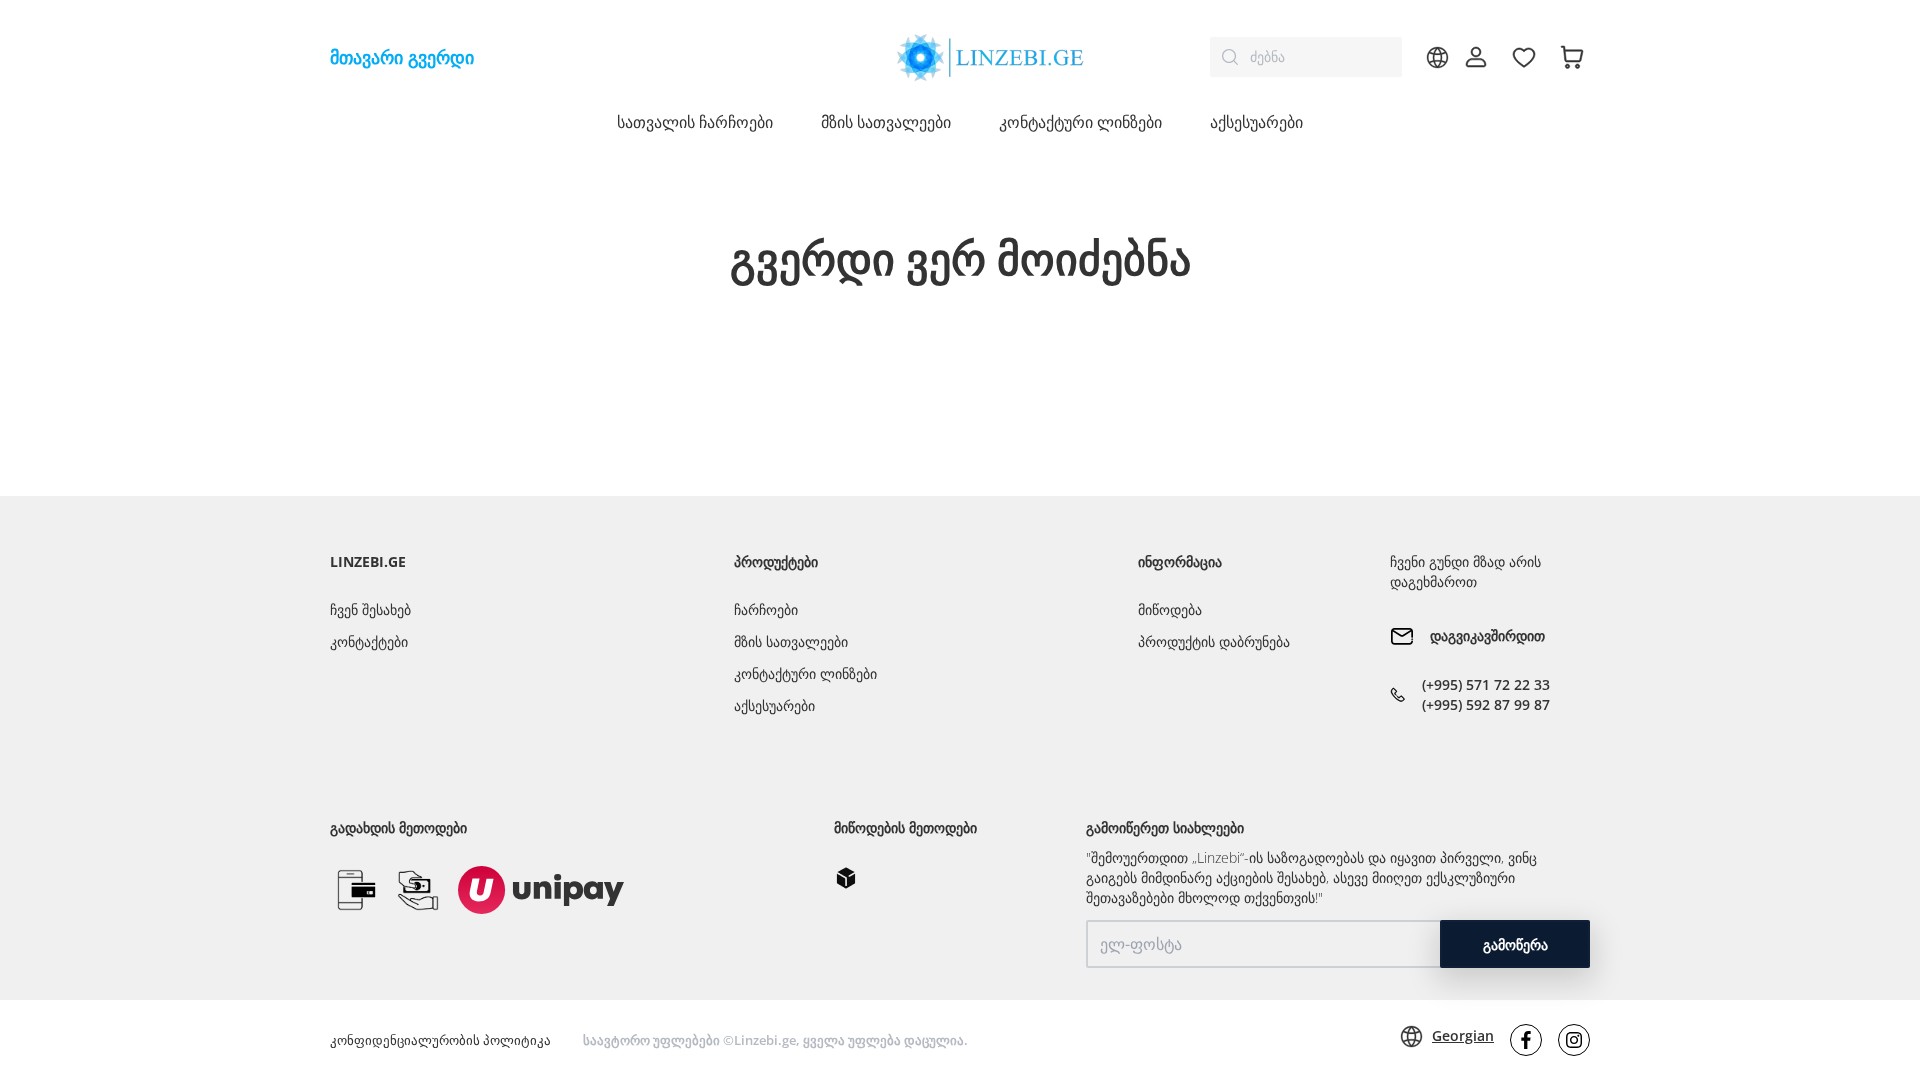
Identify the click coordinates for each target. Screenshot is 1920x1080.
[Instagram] (1574, 1040)
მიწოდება (1170, 609)
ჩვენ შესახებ (370, 609)
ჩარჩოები (766, 609)
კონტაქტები (369, 641)
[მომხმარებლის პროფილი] (1476, 57)
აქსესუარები (1256, 122)
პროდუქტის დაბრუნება (1214, 641)
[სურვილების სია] (1524, 57)
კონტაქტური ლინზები (805, 673)
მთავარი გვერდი (402, 57)
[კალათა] (1572, 57)
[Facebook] (1526, 1040)
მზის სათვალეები (791, 641)
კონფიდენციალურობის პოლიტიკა (440, 1040)
